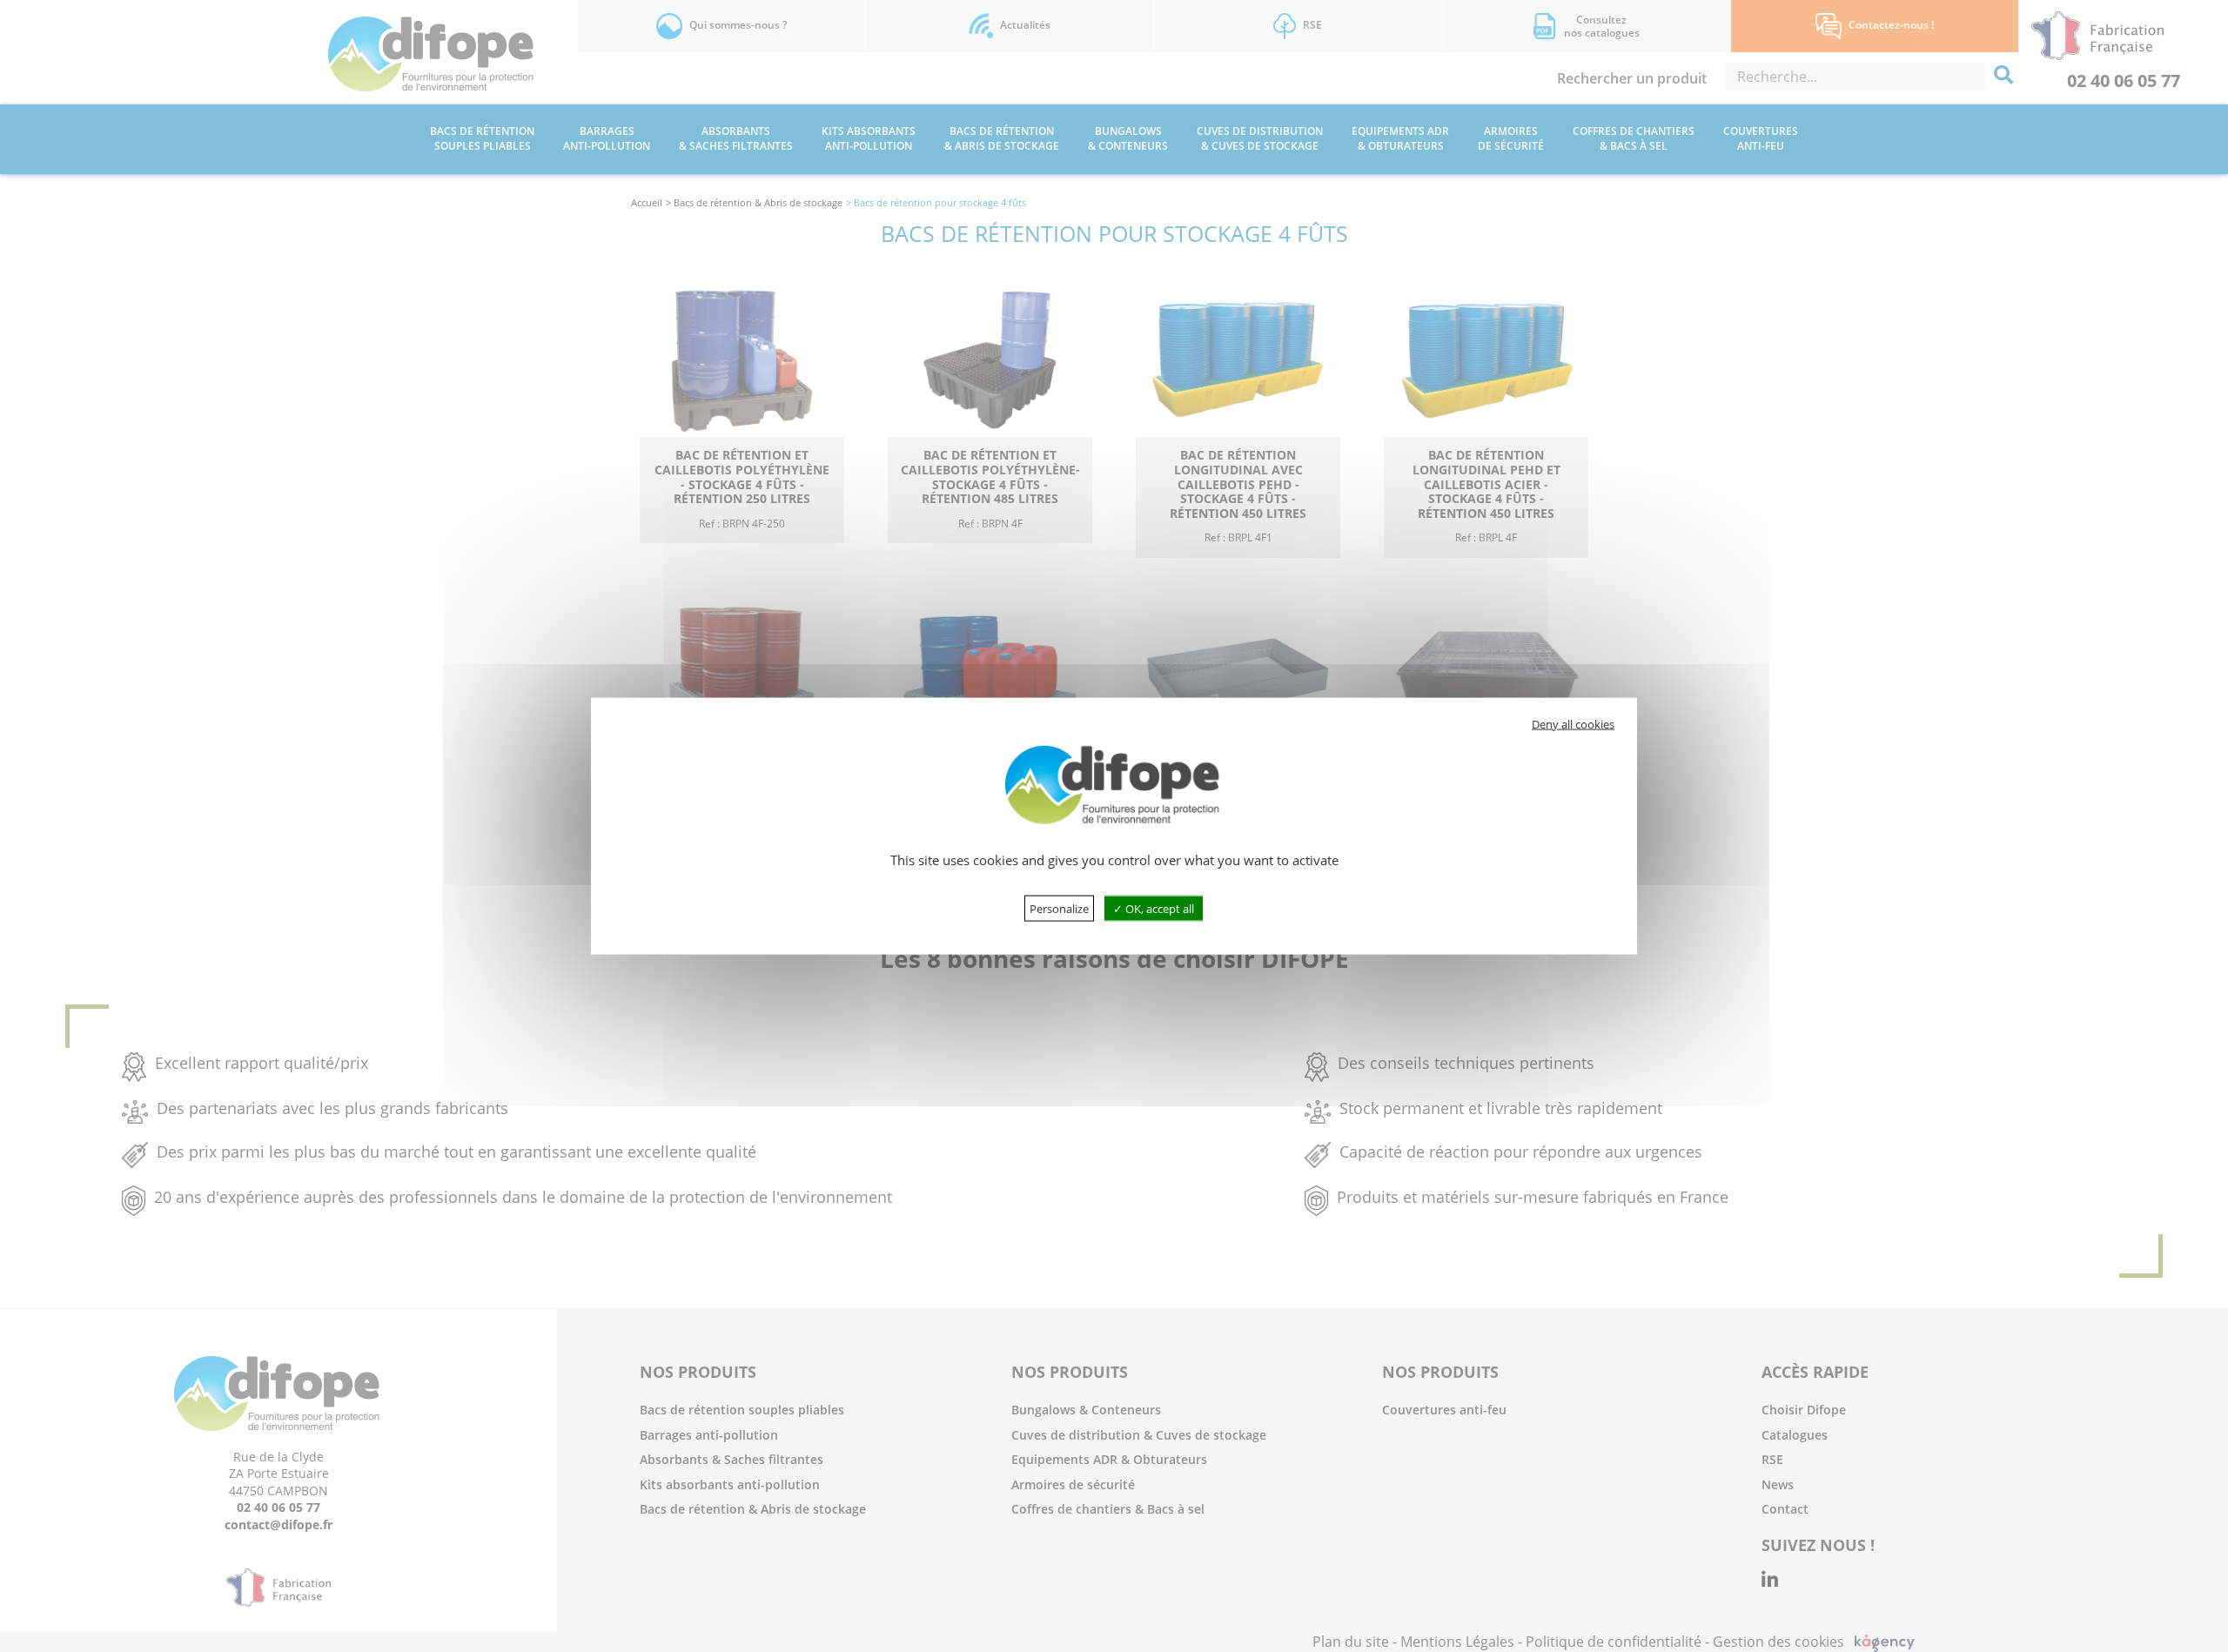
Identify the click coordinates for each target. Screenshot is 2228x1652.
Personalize (1059, 908)
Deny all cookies (1573, 724)
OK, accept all (1158, 908)
